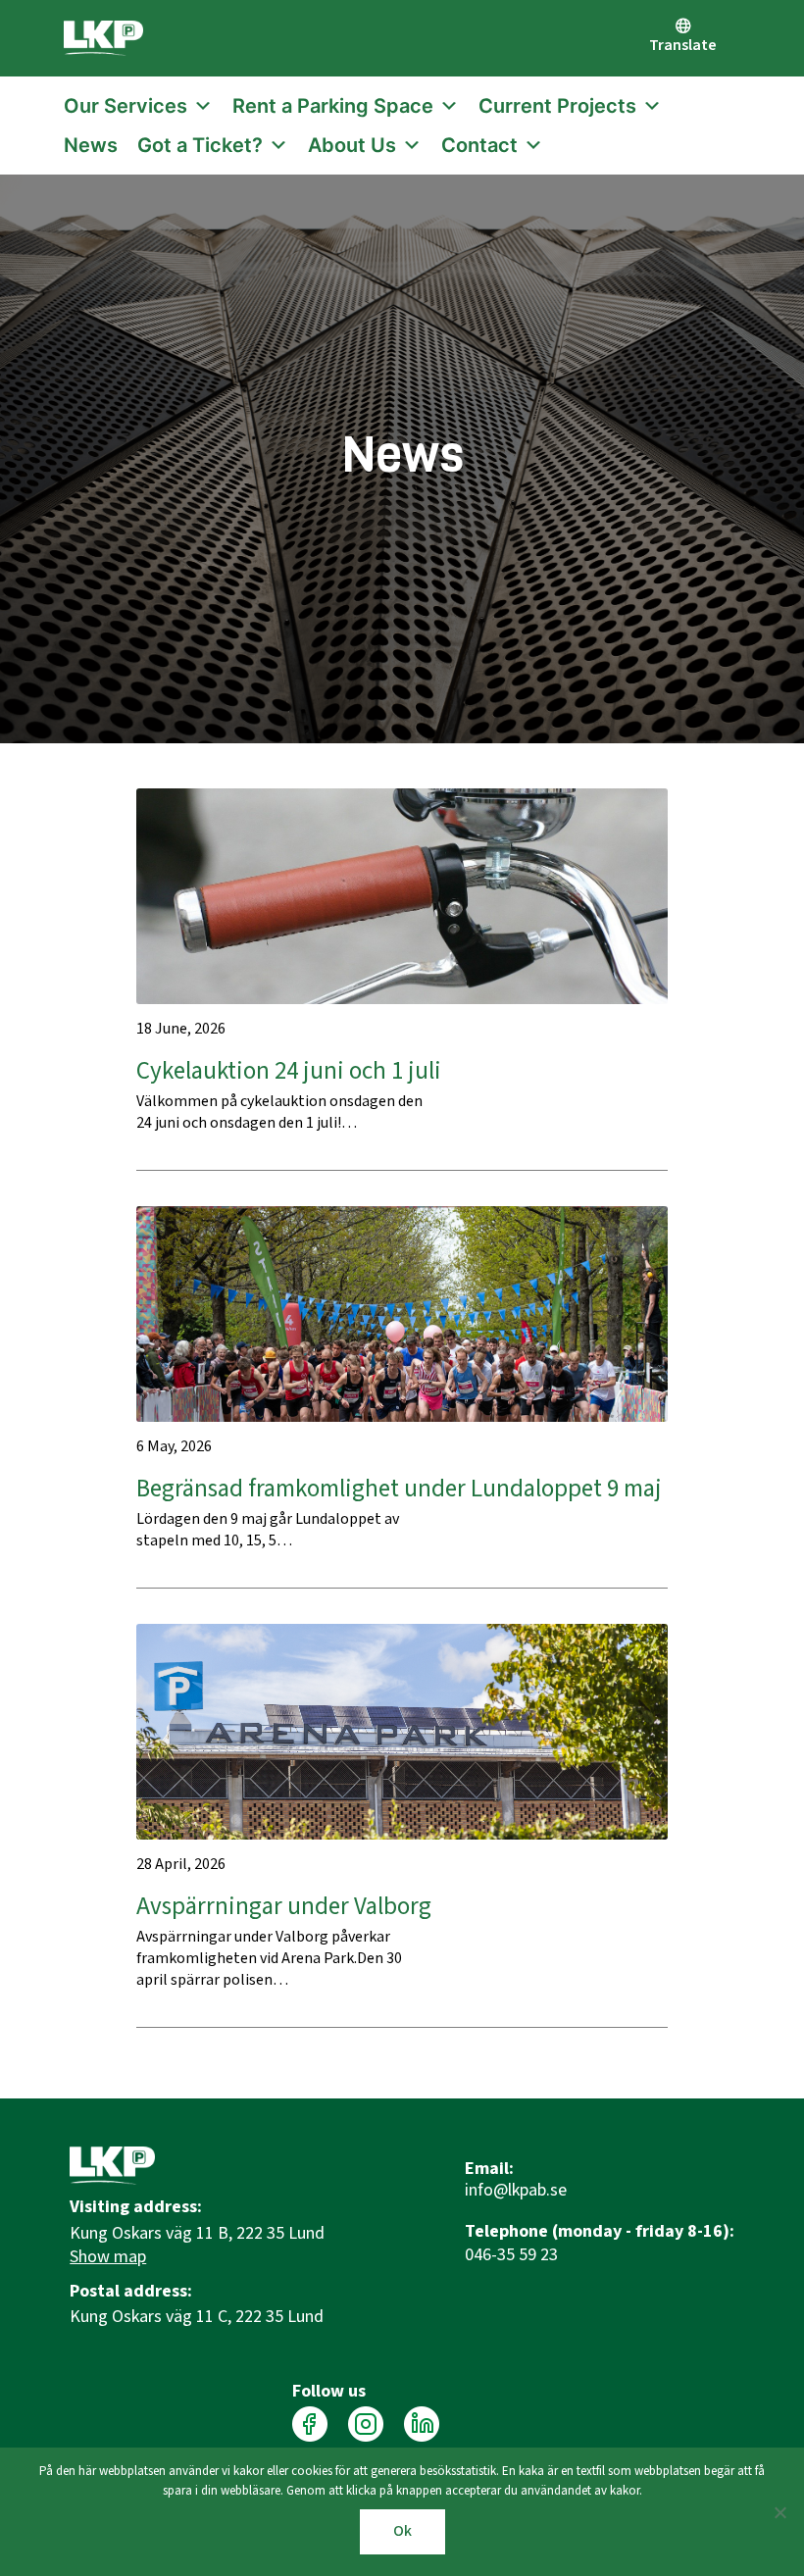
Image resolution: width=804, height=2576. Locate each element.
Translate (683, 46)
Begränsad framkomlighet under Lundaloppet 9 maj (399, 1489)
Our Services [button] (126, 106)
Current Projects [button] (557, 106)
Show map (108, 2257)
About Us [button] (352, 145)
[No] (779, 2512)
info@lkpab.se (516, 2191)
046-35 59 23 (511, 2255)
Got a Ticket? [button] (200, 145)
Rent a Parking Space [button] (333, 106)
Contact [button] (479, 145)
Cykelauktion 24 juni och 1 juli (289, 1071)
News (91, 145)
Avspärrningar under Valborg (284, 1907)
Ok (402, 2531)
